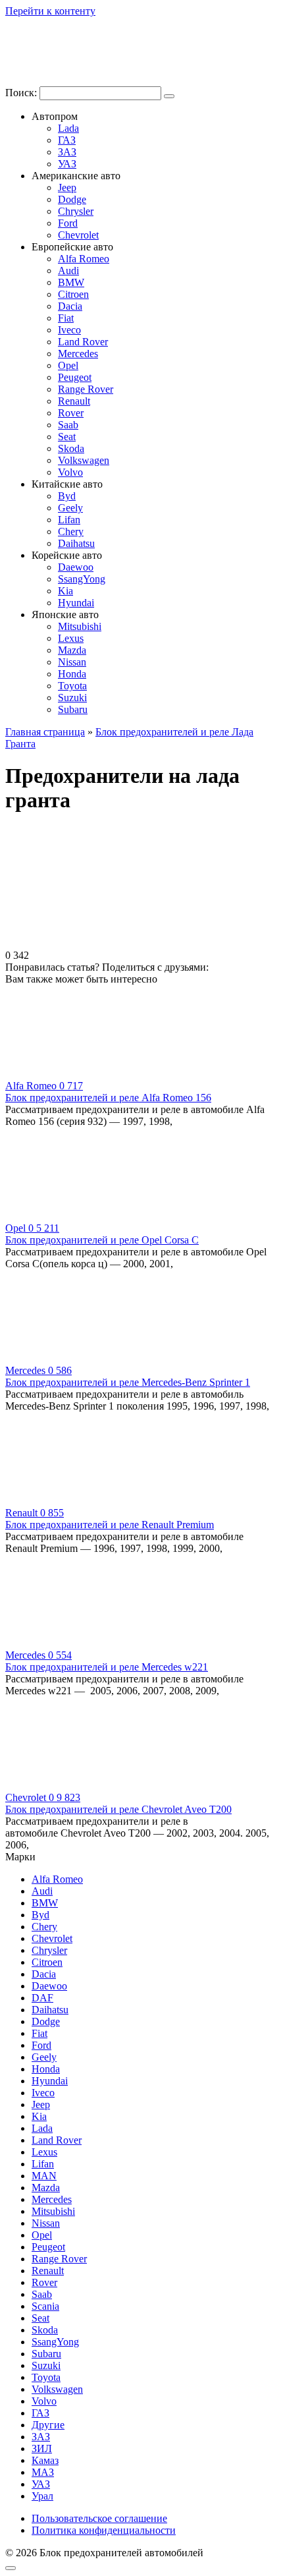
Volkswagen (84, 460)
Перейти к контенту (50, 11)
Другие (48, 2425)
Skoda (71, 448)
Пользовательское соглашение (99, 2518)
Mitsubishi (80, 626)
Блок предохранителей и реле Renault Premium (110, 1525)
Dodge (72, 199)
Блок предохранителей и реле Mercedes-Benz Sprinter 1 (128, 1382)
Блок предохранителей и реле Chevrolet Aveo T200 (118, 1809)
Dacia (70, 306)
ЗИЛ (42, 2448)
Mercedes (78, 354)
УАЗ (67, 164)
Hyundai (76, 603)
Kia (65, 591)
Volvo (70, 472)
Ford (68, 223)
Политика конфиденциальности (104, 2530)
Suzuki (72, 698)
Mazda (72, 650)
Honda (72, 674)
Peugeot (75, 377)
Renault (74, 401)
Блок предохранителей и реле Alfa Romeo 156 (108, 1098)
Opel (68, 365)
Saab (68, 425)
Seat (67, 437)
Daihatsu (76, 543)
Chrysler (76, 211)
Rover (71, 413)
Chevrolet (78, 235)
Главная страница (45, 732)
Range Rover (86, 389)
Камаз (45, 2460)
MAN (44, 2176)
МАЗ (43, 2472)
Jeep (67, 187)
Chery (71, 531)
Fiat (66, 318)
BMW (71, 282)
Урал (42, 2496)
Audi (68, 271)
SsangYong (82, 579)
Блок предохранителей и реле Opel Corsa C (102, 1240)
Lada (68, 128)
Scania (45, 2306)
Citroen (73, 294)
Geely (70, 508)
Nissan (72, 662)
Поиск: (22, 93)
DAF (42, 1998)
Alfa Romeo (84, 259)
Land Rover (83, 342)
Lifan (69, 520)
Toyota (72, 686)
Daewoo (76, 567)
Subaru (73, 709)
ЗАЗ (67, 152)
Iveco (69, 330)
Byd (67, 496)
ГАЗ (67, 140)
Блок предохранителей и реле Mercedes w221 (107, 1667)
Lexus (71, 638)
